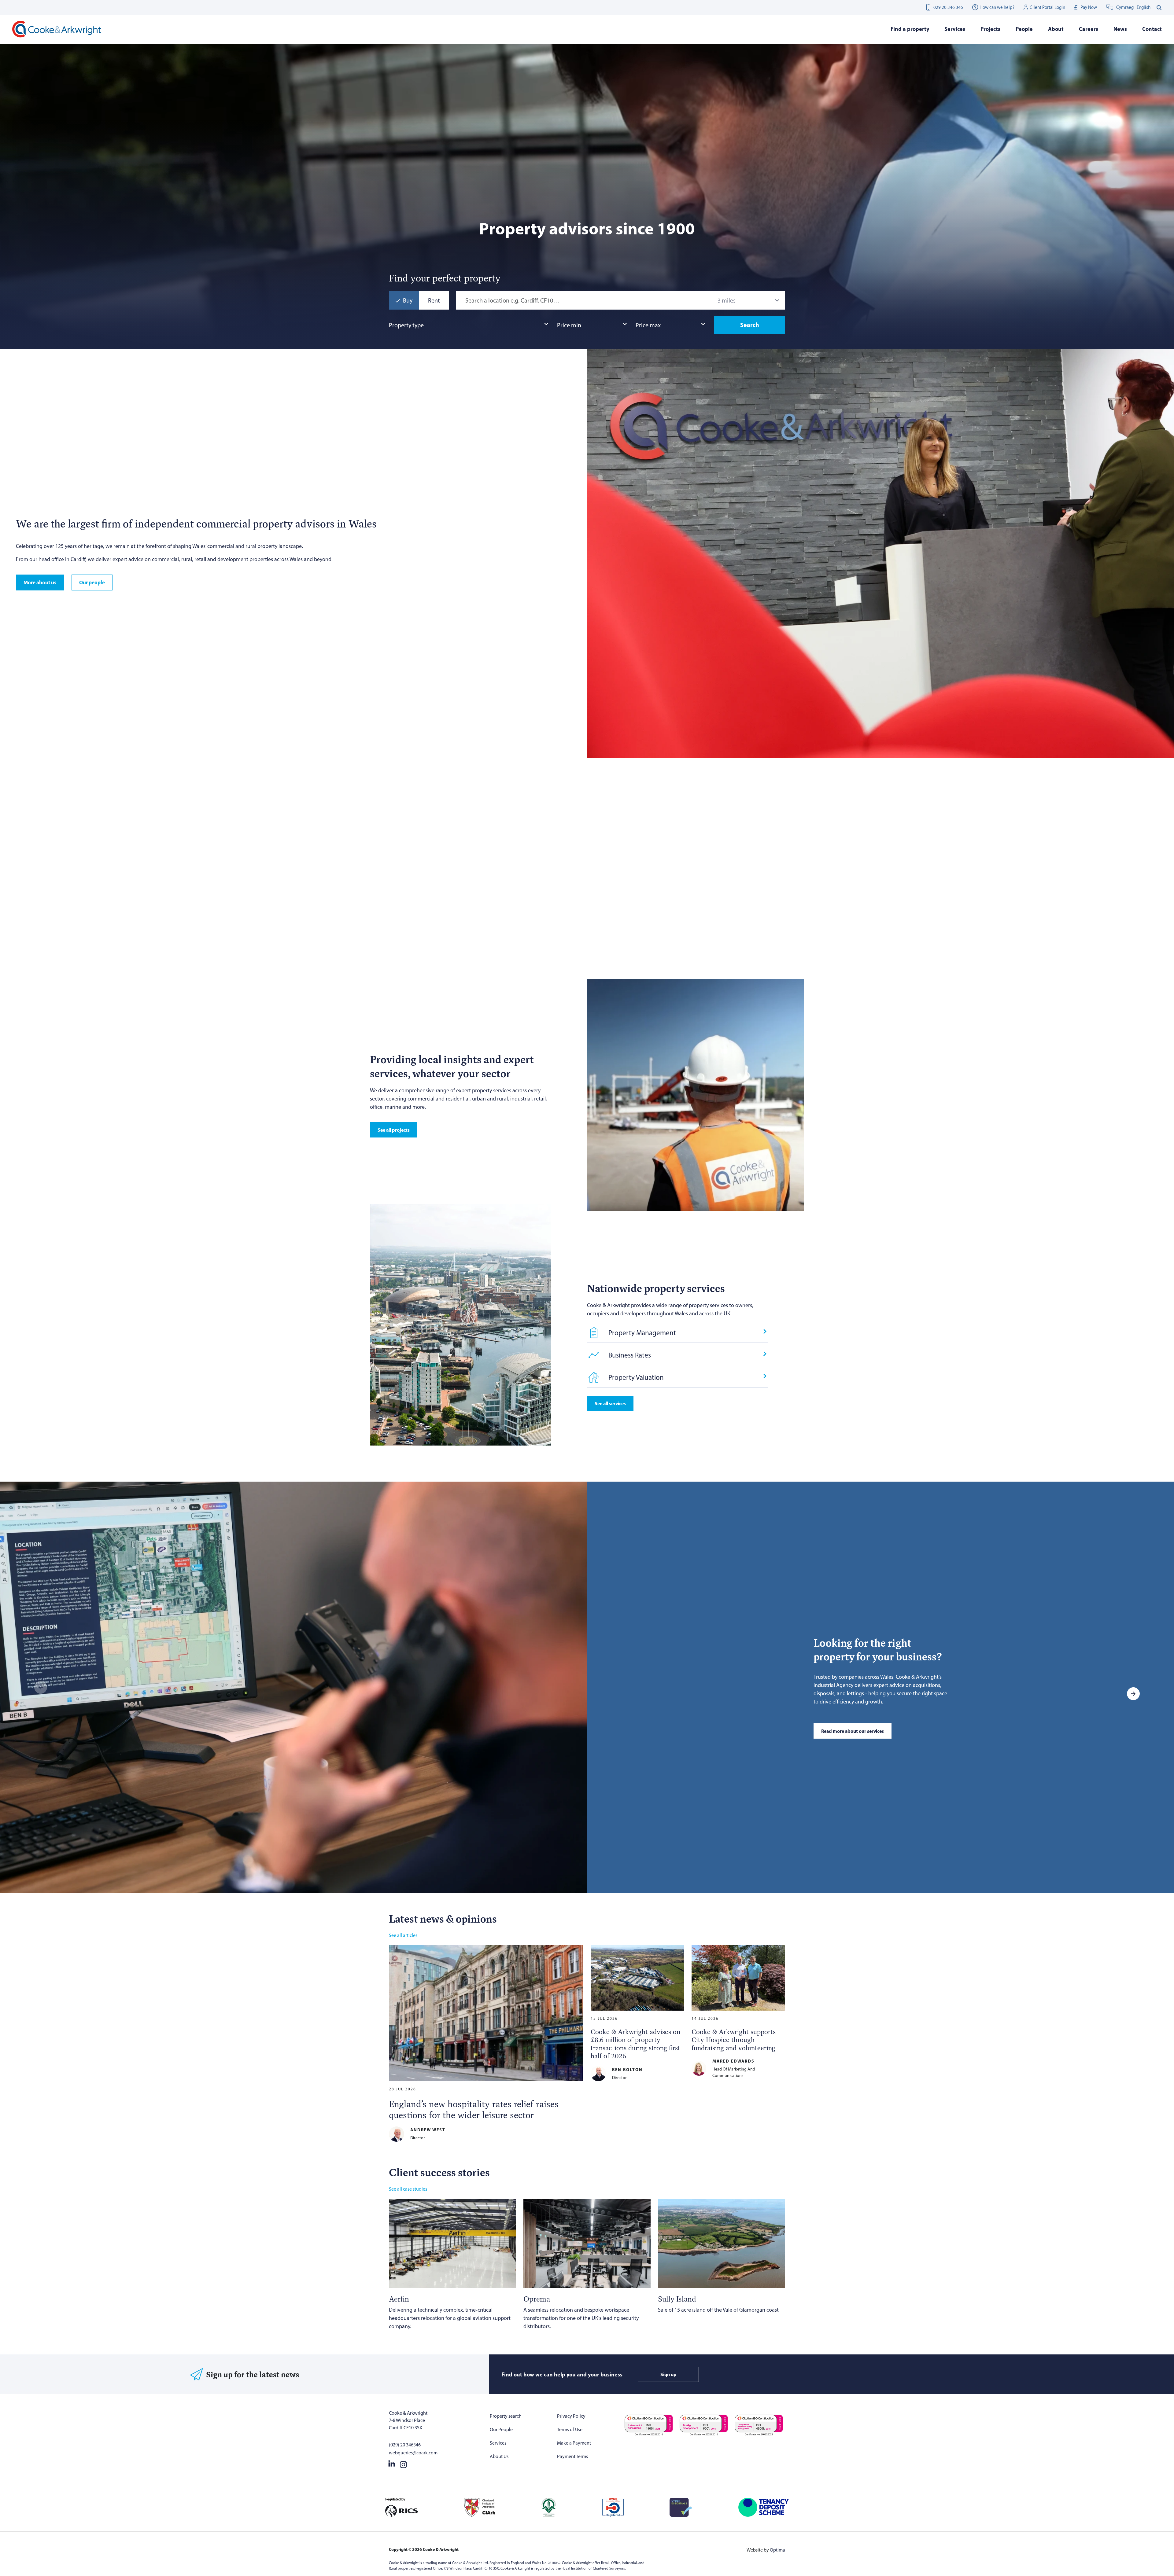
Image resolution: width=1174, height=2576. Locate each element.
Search (750, 325)
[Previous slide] (763, 794)
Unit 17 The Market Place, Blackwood (981, 915)
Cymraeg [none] (1125, 7)
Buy (408, 300)
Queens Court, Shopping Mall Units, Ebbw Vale (578, 919)
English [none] (1144, 7)
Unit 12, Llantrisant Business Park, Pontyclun (442, 919)
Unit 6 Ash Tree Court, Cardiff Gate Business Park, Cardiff (710, 919)
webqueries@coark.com (413, 2453)
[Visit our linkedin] (392, 2463)
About (1056, 29)
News (1120, 29)
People (1024, 29)
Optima (777, 2550)
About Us (499, 2456)
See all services (610, 1403)
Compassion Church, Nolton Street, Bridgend (844, 919)
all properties (712, 794)
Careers (1089, 29)
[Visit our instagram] (403, 2463)
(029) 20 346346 (405, 2445)
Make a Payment (574, 2443)
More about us (40, 582)
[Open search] (1159, 7)
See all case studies (408, 2189)
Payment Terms (572, 2456)
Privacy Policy (571, 2416)
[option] (1144, 7)
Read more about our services (853, 1731)
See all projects (394, 1130)
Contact (1152, 29)
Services (498, 2443)
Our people (92, 582)
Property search (506, 2416)
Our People (501, 2429)
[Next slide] (779, 794)
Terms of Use (570, 2429)
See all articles (403, 1935)
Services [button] (955, 29)
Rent (434, 300)
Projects (990, 29)
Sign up (668, 2374)
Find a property (910, 29)
